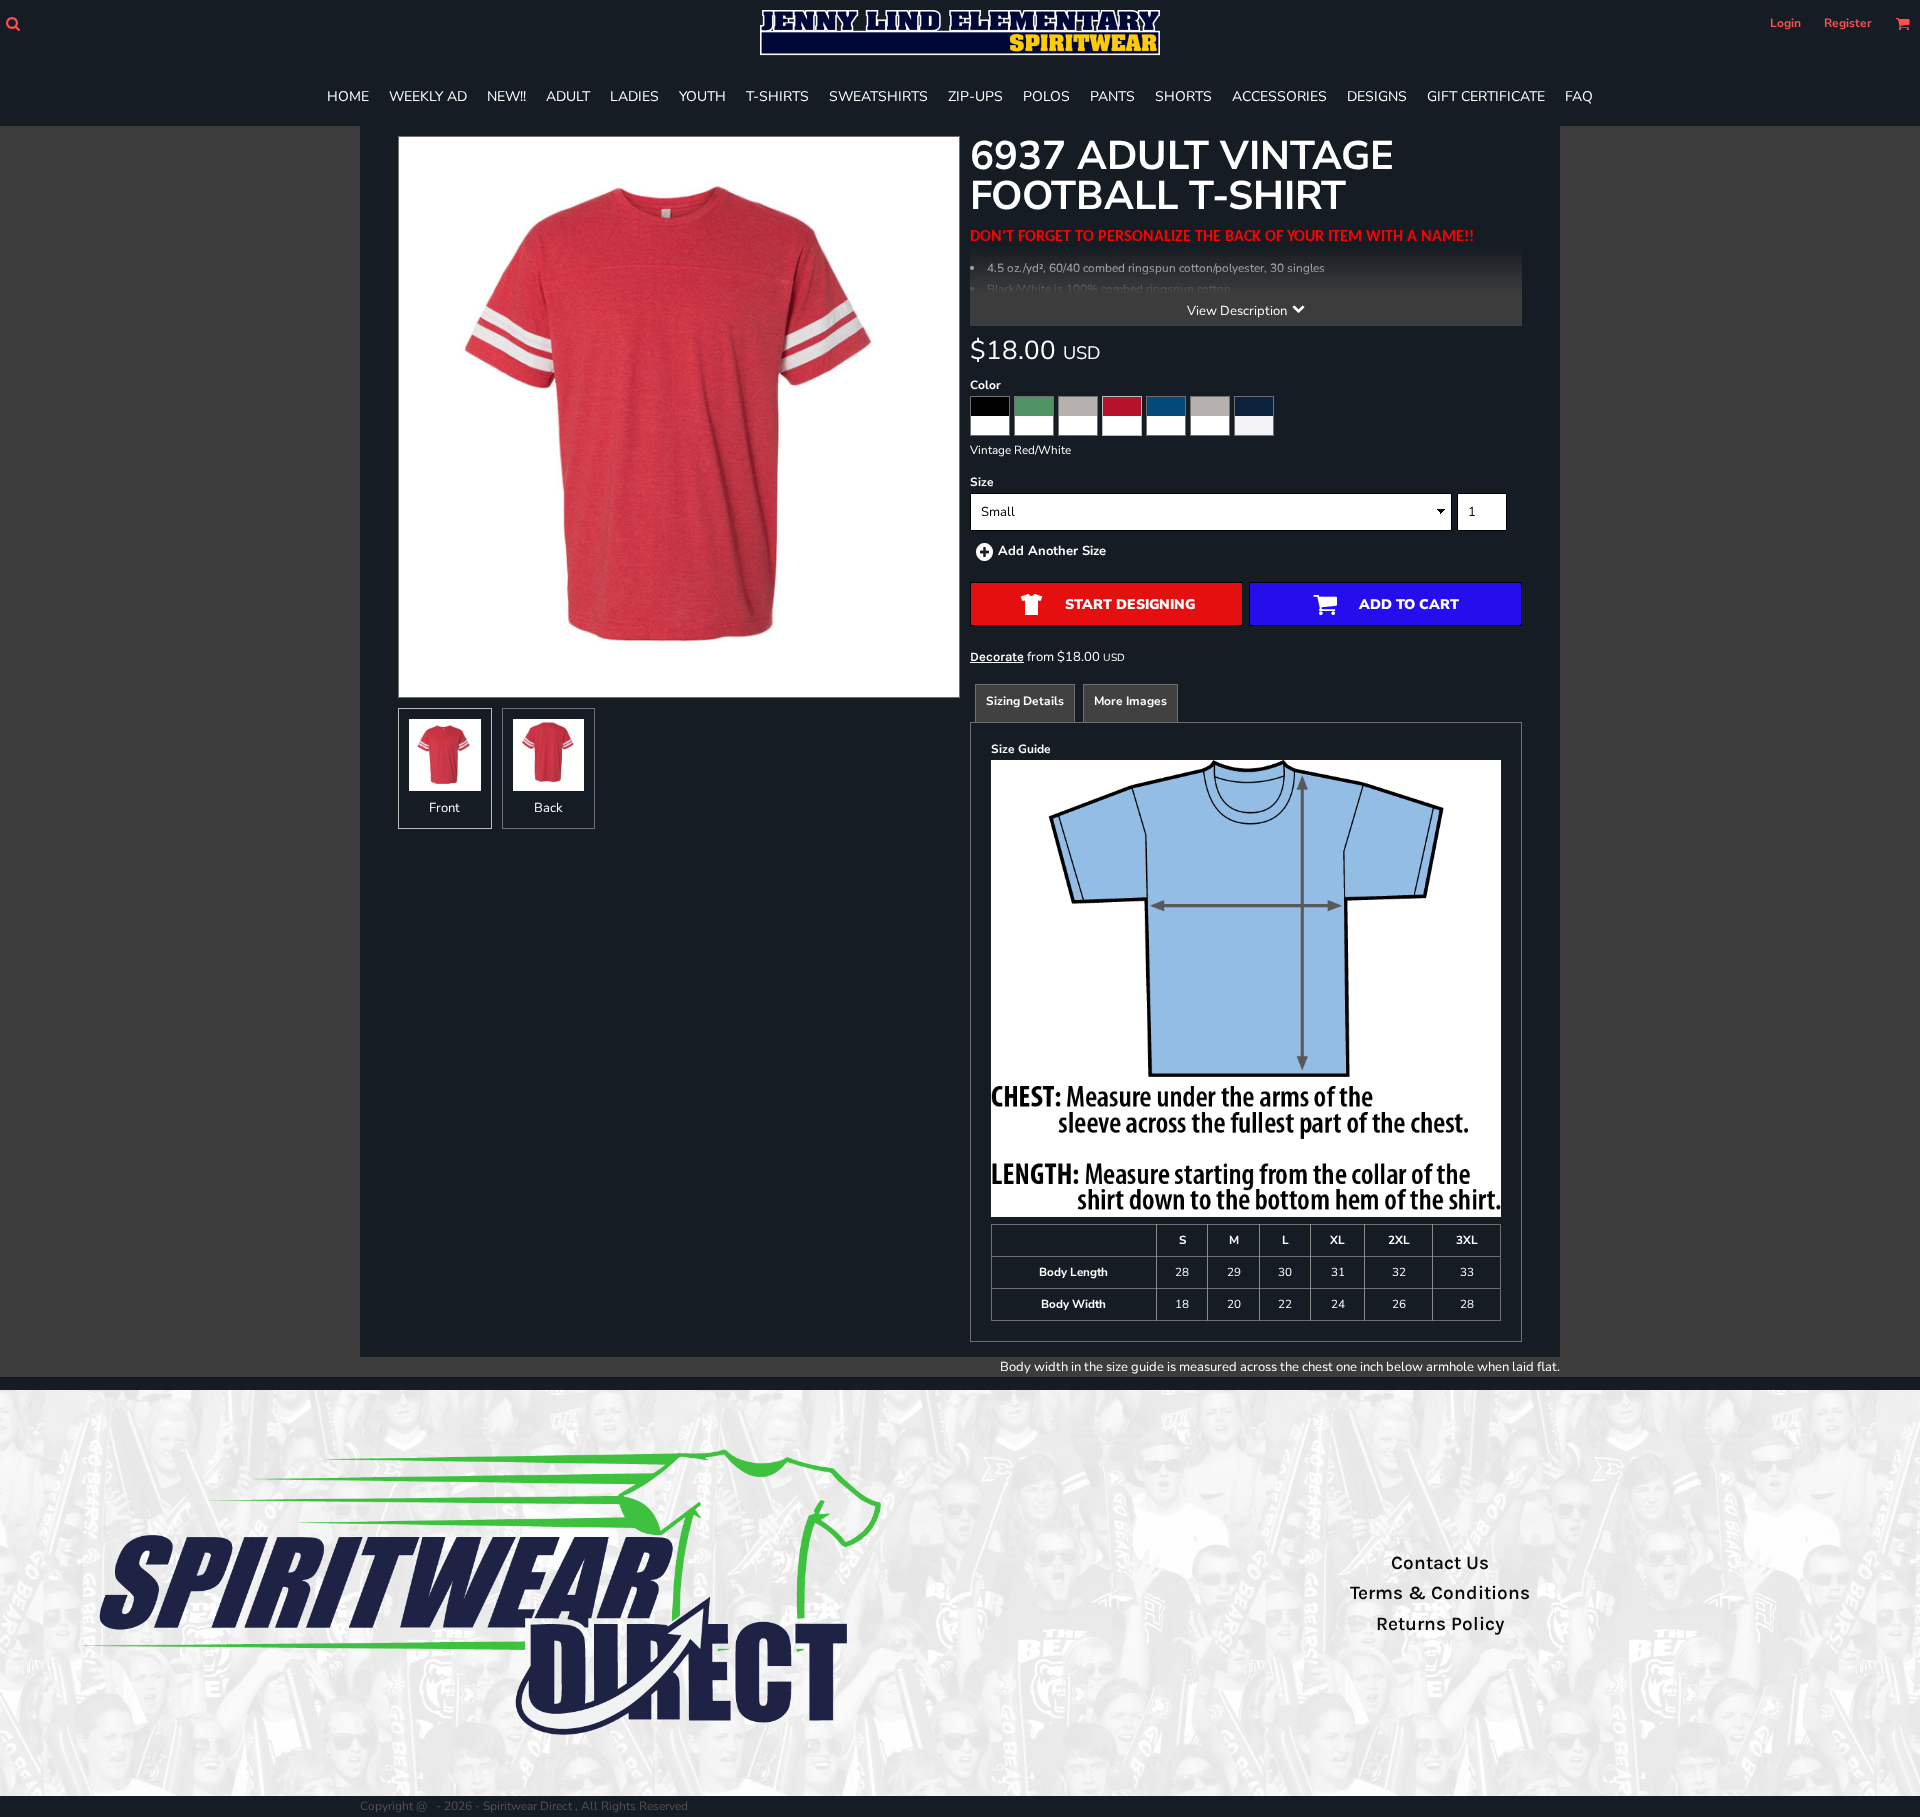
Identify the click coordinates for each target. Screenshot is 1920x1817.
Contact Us (1440, 1563)
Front (444, 808)
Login (1785, 23)
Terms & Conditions (1440, 1593)
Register (1848, 23)
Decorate (997, 656)
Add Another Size (1052, 551)
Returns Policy (1440, 1624)
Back (548, 808)
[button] (12, 23)
